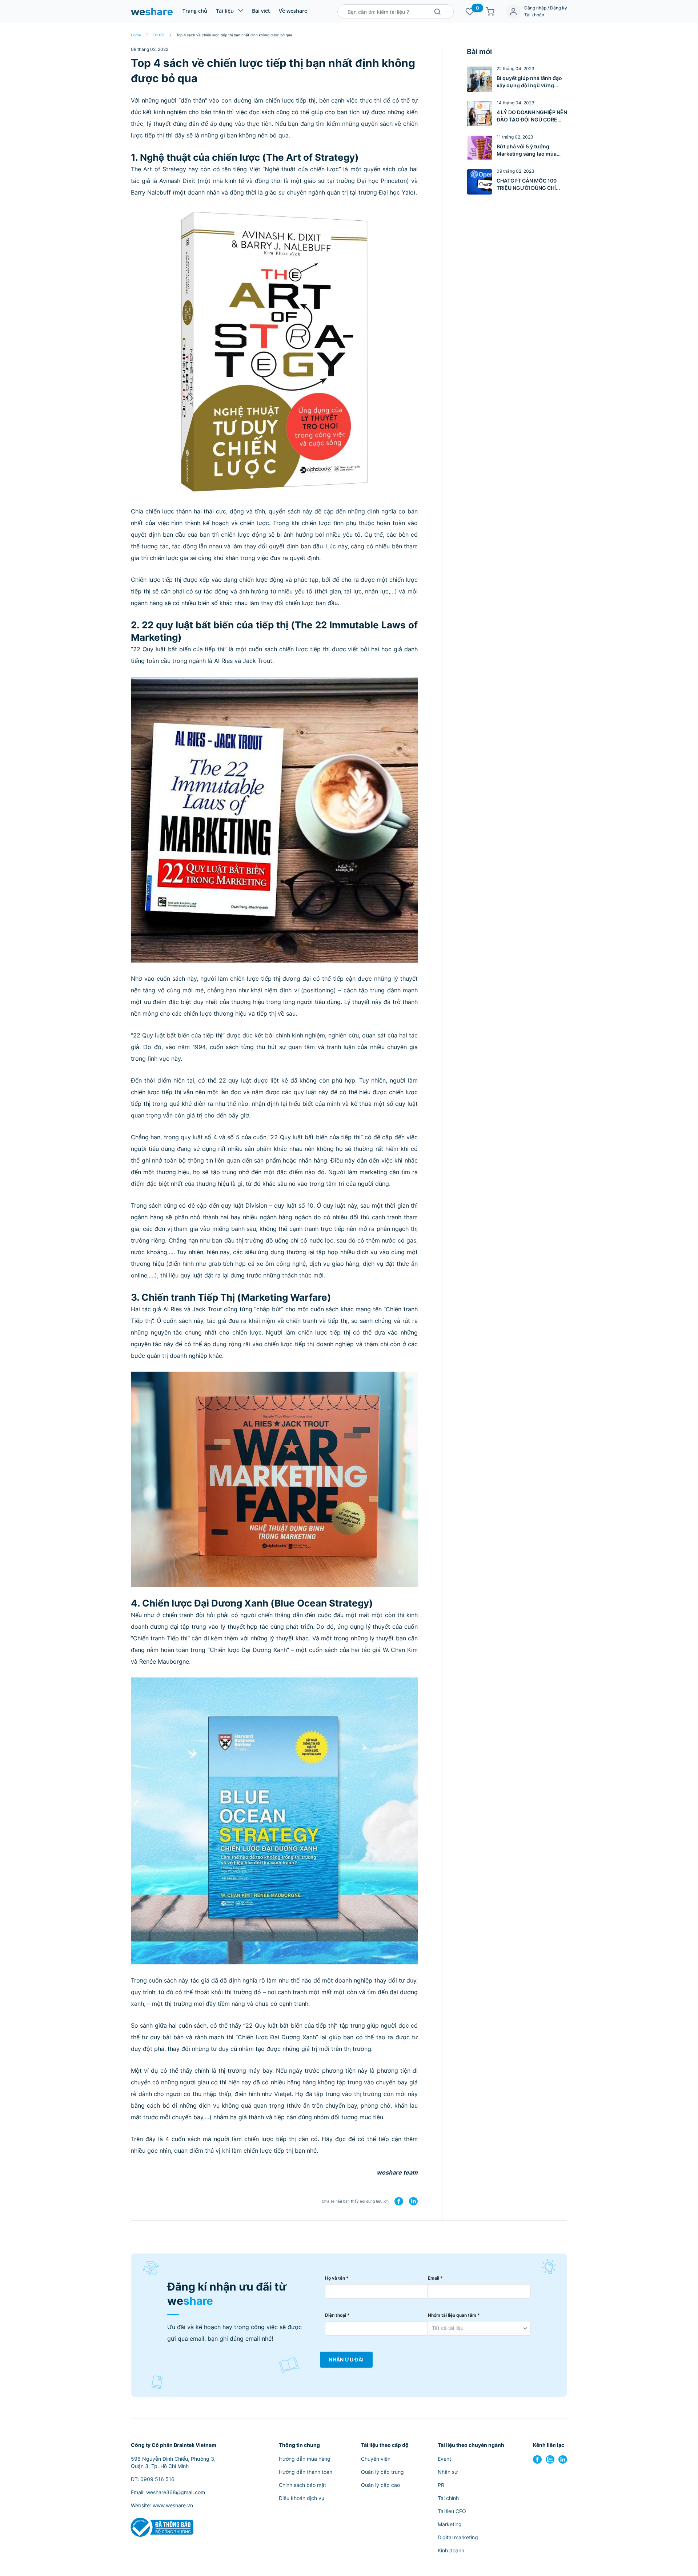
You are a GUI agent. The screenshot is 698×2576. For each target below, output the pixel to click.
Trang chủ (195, 11)
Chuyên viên (376, 2459)
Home (136, 35)
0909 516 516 (157, 2479)
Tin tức (159, 35)
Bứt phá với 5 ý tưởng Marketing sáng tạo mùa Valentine (527, 150)
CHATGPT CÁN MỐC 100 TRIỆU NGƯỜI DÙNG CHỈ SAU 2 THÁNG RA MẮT (527, 185)
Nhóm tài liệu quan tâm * (454, 2315)
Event (444, 2459)
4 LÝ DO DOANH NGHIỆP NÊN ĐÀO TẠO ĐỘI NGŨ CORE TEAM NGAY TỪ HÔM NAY (532, 116)
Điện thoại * (337, 2315)
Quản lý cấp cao (380, 2485)
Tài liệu (225, 11)
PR (441, 2485)
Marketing (450, 2524)
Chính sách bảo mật (302, 2485)
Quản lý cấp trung (382, 2472)
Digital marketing (458, 2537)
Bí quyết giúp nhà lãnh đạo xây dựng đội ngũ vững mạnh (529, 82)
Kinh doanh (451, 2550)
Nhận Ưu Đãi (346, 2360)
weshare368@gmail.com (176, 2492)
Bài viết (261, 11)
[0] (470, 12)
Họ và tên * (337, 2278)
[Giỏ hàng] (490, 12)
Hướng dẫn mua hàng (305, 2459)
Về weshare (293, 11)
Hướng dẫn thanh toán (306, 2472)
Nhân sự (448, 2472)
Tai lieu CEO (452, 2511)
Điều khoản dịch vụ (302, 2498)
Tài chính (448, 2498)
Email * (435, 2278)
